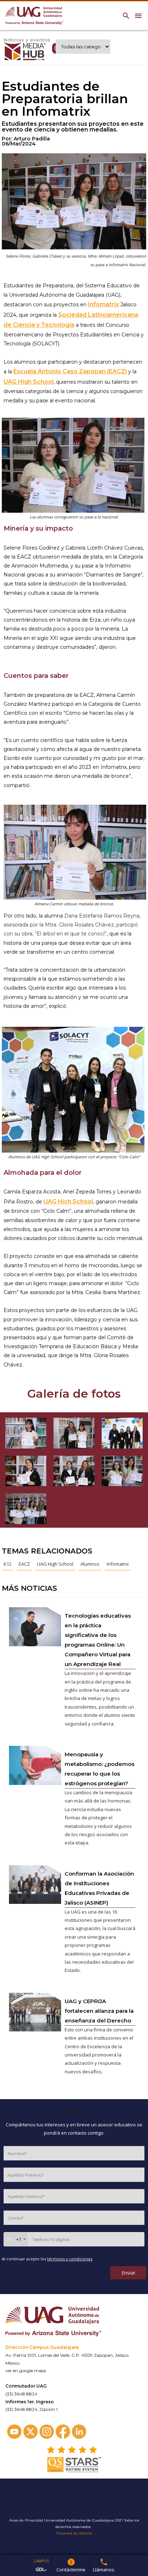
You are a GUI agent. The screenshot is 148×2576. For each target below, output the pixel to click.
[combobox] (16, 2239)
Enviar (128, 2273)
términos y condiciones (70, 2259)
